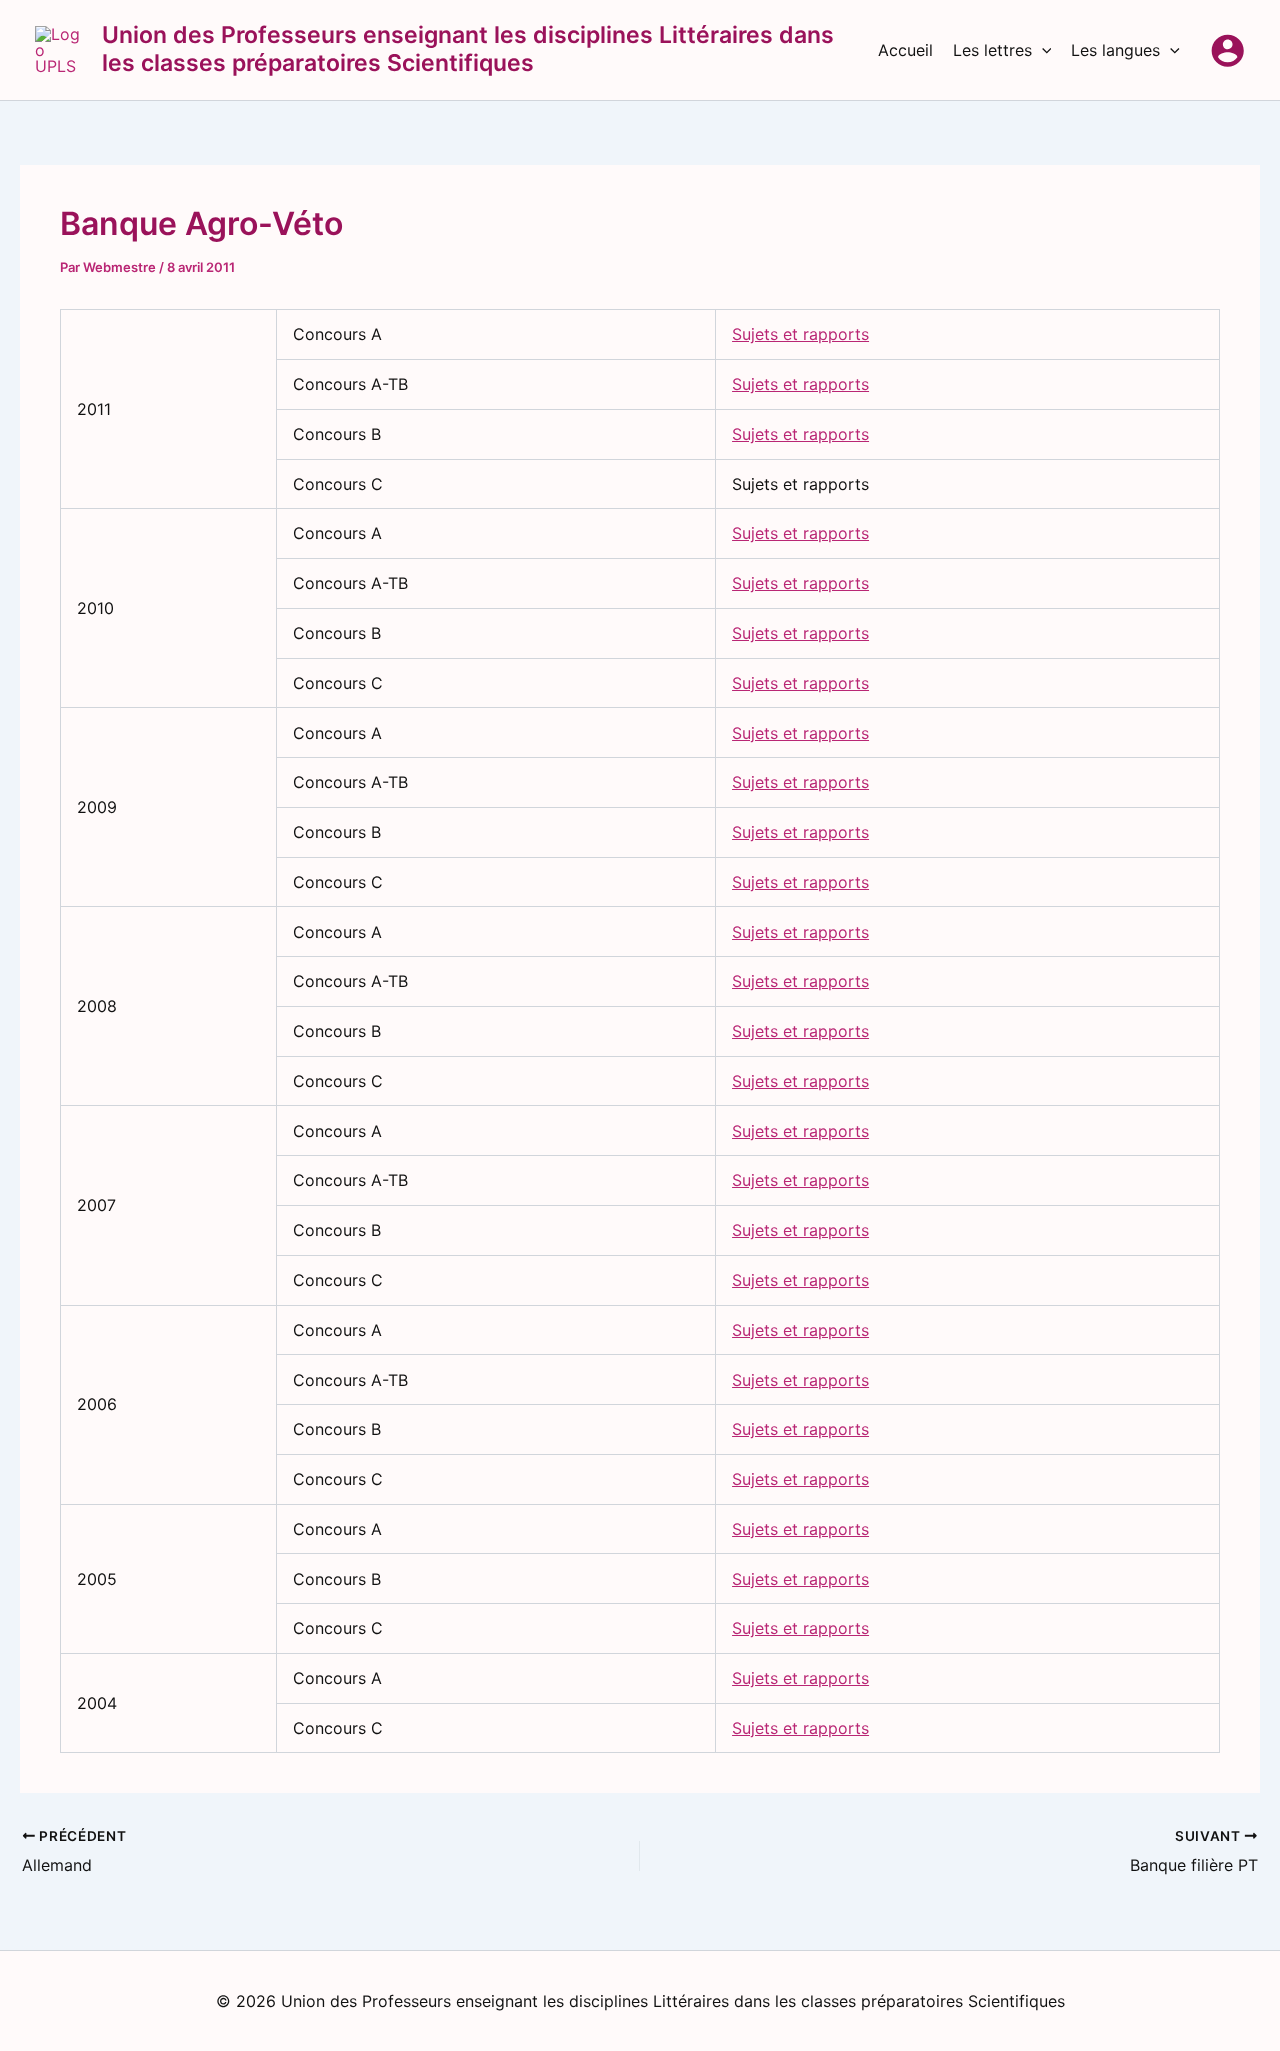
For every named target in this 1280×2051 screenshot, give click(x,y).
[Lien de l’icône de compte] (1227, 50)
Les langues (1115, 50)
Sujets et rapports (800, 334)
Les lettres (992, 50)
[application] (1042, 50)
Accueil (905, 50)
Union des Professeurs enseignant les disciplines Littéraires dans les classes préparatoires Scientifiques (468, 49)
